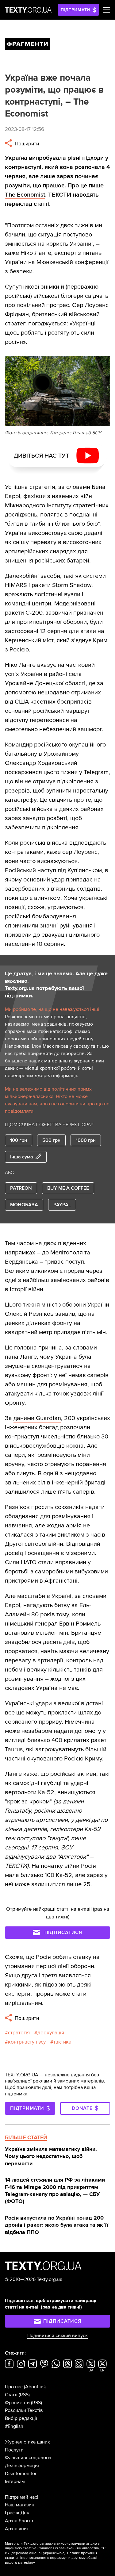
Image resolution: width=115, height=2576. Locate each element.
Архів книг (17, 2529)
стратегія (19, 2033)
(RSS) (24, 2395)
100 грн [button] (19, 1140)
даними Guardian (37, 1418)
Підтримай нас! (22, 2497)
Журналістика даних (27, 2442)
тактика (62, 2042)
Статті (11, 2395)
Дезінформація (22, 2466)
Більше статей (26, 2137)
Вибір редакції (21, 2418)
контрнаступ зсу (27, 2042)
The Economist (25, 195)
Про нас (14, 2387)
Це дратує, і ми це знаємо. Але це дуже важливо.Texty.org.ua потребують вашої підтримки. (56, 985)
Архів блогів (19, 2521)
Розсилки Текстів (24, 2410)
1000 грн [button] (86, 1140)
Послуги (14, 2450)
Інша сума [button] (22, 1157)
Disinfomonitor (21, 2474)
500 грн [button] (51, 1140)
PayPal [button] (62, 1205)
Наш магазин (20, 2505)
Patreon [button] (21, 1188)
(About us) (35, 2387)
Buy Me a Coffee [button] (68, 1188)
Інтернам (15, 2482)
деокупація (51, 2033)
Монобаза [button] (24, 1205)
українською (54, 2553)
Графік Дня (17, 2513)
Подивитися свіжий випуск (57, 2336)
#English (14, 2426)
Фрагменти (17, 2403)
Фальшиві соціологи (28, 2458)
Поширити (26, 144)
